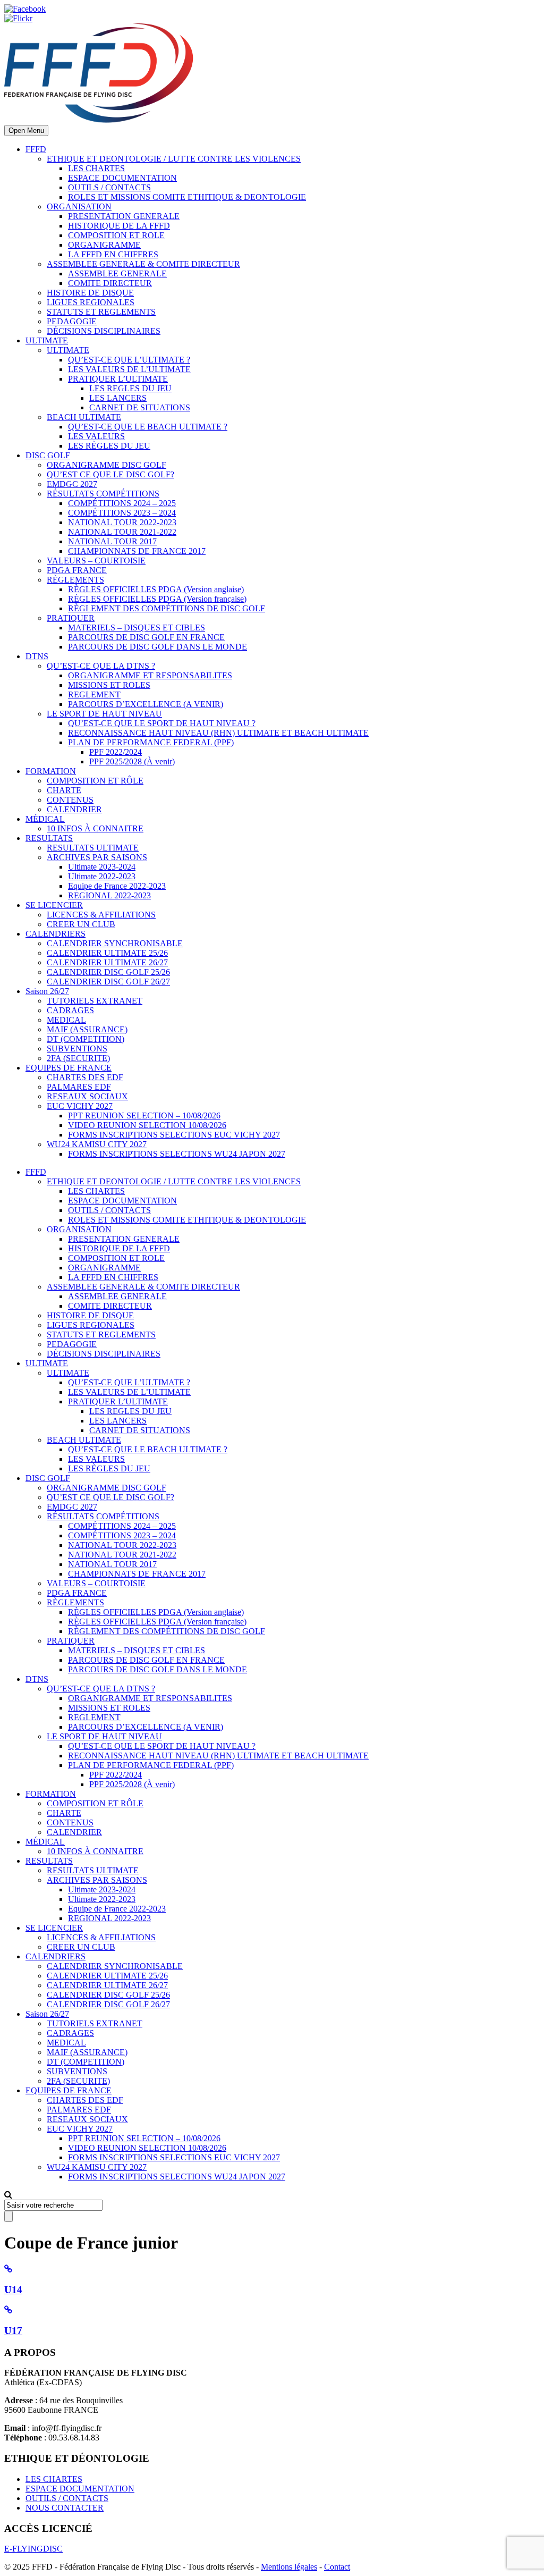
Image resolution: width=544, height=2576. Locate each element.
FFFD (36, 149)
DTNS (37, 656)
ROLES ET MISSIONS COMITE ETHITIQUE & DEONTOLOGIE (187, 197)
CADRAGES (70, 1010)
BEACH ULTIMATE (84, 417)
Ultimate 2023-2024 (102, 867)
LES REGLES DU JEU (130, 388)
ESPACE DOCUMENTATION (122, 178)
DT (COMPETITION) (86, 1039)
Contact (337, 2567)
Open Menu (26, 131)
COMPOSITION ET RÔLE (95, 781)
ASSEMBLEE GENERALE (117, 273)
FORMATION (51, 771)
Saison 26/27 (47, 991)
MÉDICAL (45, 819)
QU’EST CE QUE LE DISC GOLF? (110, 474)
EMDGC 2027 (72, 484)
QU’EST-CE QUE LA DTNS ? (101, 666)
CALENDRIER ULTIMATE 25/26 (107, 953)
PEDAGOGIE (72, 321)
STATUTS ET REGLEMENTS (101, 312)
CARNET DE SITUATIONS (140, 407)
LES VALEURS (96, 436)
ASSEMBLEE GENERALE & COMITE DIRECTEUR (143, 264)
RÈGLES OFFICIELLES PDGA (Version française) (157, 599)
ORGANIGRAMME (104, 245)
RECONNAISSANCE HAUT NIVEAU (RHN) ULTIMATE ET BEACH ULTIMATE (218, 733)
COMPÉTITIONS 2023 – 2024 (122, 513)
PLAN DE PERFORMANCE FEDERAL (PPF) (151, 742)
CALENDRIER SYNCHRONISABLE (115, 943)
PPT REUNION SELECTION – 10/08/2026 (144, 1116)
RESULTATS (49, 838)
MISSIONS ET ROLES (109, 685)
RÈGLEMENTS (75, 580)
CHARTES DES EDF (85, 1077)
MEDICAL (66, 1020)
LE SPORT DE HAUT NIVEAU (104, 714)
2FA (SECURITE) (78, 1058)
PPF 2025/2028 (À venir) (132, 761)
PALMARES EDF (79, 1087)
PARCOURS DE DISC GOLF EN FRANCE (146, 637)
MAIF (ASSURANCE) (87, 1029)
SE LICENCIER (54, 905)
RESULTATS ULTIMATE (93, 848)
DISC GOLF (48, 455)
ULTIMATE (47, 340)
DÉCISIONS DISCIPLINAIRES (104, 331)
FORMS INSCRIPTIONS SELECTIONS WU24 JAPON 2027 (177, 1154)
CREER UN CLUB (81, 924)
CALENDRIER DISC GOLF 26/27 (108, 982)
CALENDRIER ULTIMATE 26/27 (107, 962)
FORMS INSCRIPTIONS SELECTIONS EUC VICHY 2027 (174, 1135)
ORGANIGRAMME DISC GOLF (107, 465)
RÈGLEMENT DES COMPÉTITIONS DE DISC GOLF (167, 608)
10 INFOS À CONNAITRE (95, 828)
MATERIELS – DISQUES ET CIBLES (137, 628)
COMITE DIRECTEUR (110, 283)
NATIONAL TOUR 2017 (112, 541)
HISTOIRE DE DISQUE (90, 293)
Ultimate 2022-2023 (102, 876)
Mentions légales (289, 2567)
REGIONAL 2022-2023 (109, 895)
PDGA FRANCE (77, 570)
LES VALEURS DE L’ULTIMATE (129, 369)
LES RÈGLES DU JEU (109, 446)
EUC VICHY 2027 (80, 1106)
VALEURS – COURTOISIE (96, 561)
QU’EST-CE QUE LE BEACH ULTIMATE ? (148, 427)
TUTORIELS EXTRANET (95, 1001)
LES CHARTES (96, 168)
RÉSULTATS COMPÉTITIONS (103, 494)
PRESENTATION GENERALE (124, 216)
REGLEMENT (94, 694)
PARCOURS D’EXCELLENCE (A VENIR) (146, 704)
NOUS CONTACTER (65, 2508)
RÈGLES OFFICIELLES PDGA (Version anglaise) (156, 589)
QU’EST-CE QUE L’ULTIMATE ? (129, 360)
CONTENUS (70, 800)
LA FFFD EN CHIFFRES (113, 254)
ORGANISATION (79, 207)
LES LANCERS (118, 398)
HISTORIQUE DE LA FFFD (119, 226)
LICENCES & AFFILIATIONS (101, 915)
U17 (13, 2331)
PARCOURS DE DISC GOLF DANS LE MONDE (158, 647)
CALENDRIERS (56, 934)
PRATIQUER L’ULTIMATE (118, 379)
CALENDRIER (74, 809)
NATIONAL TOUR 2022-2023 (122, 522)
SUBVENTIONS (77, 1049)
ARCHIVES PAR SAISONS (97, 857)
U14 (13, 2290)
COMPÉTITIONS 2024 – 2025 (122, 503)
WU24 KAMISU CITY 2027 (97, 1144)
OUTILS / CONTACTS (109, 187)
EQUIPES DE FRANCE (69, 1068)
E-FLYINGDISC (33, 2549)
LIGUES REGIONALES (91, 302)
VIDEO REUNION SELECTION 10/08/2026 (147, 1125)
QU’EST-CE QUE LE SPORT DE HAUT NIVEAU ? (162, 723)
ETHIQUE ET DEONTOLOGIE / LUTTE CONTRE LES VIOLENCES (174, 159)
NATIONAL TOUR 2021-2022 (122, 532)
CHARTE (64, 790)
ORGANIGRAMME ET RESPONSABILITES (150, 675)
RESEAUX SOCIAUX (87, 1096)
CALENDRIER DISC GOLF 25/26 (108, 972)
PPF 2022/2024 (116, 752)
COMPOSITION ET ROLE (116, 235)
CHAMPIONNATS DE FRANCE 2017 (137, 551)
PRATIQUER (71, 618)
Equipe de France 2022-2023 (117, 886)
